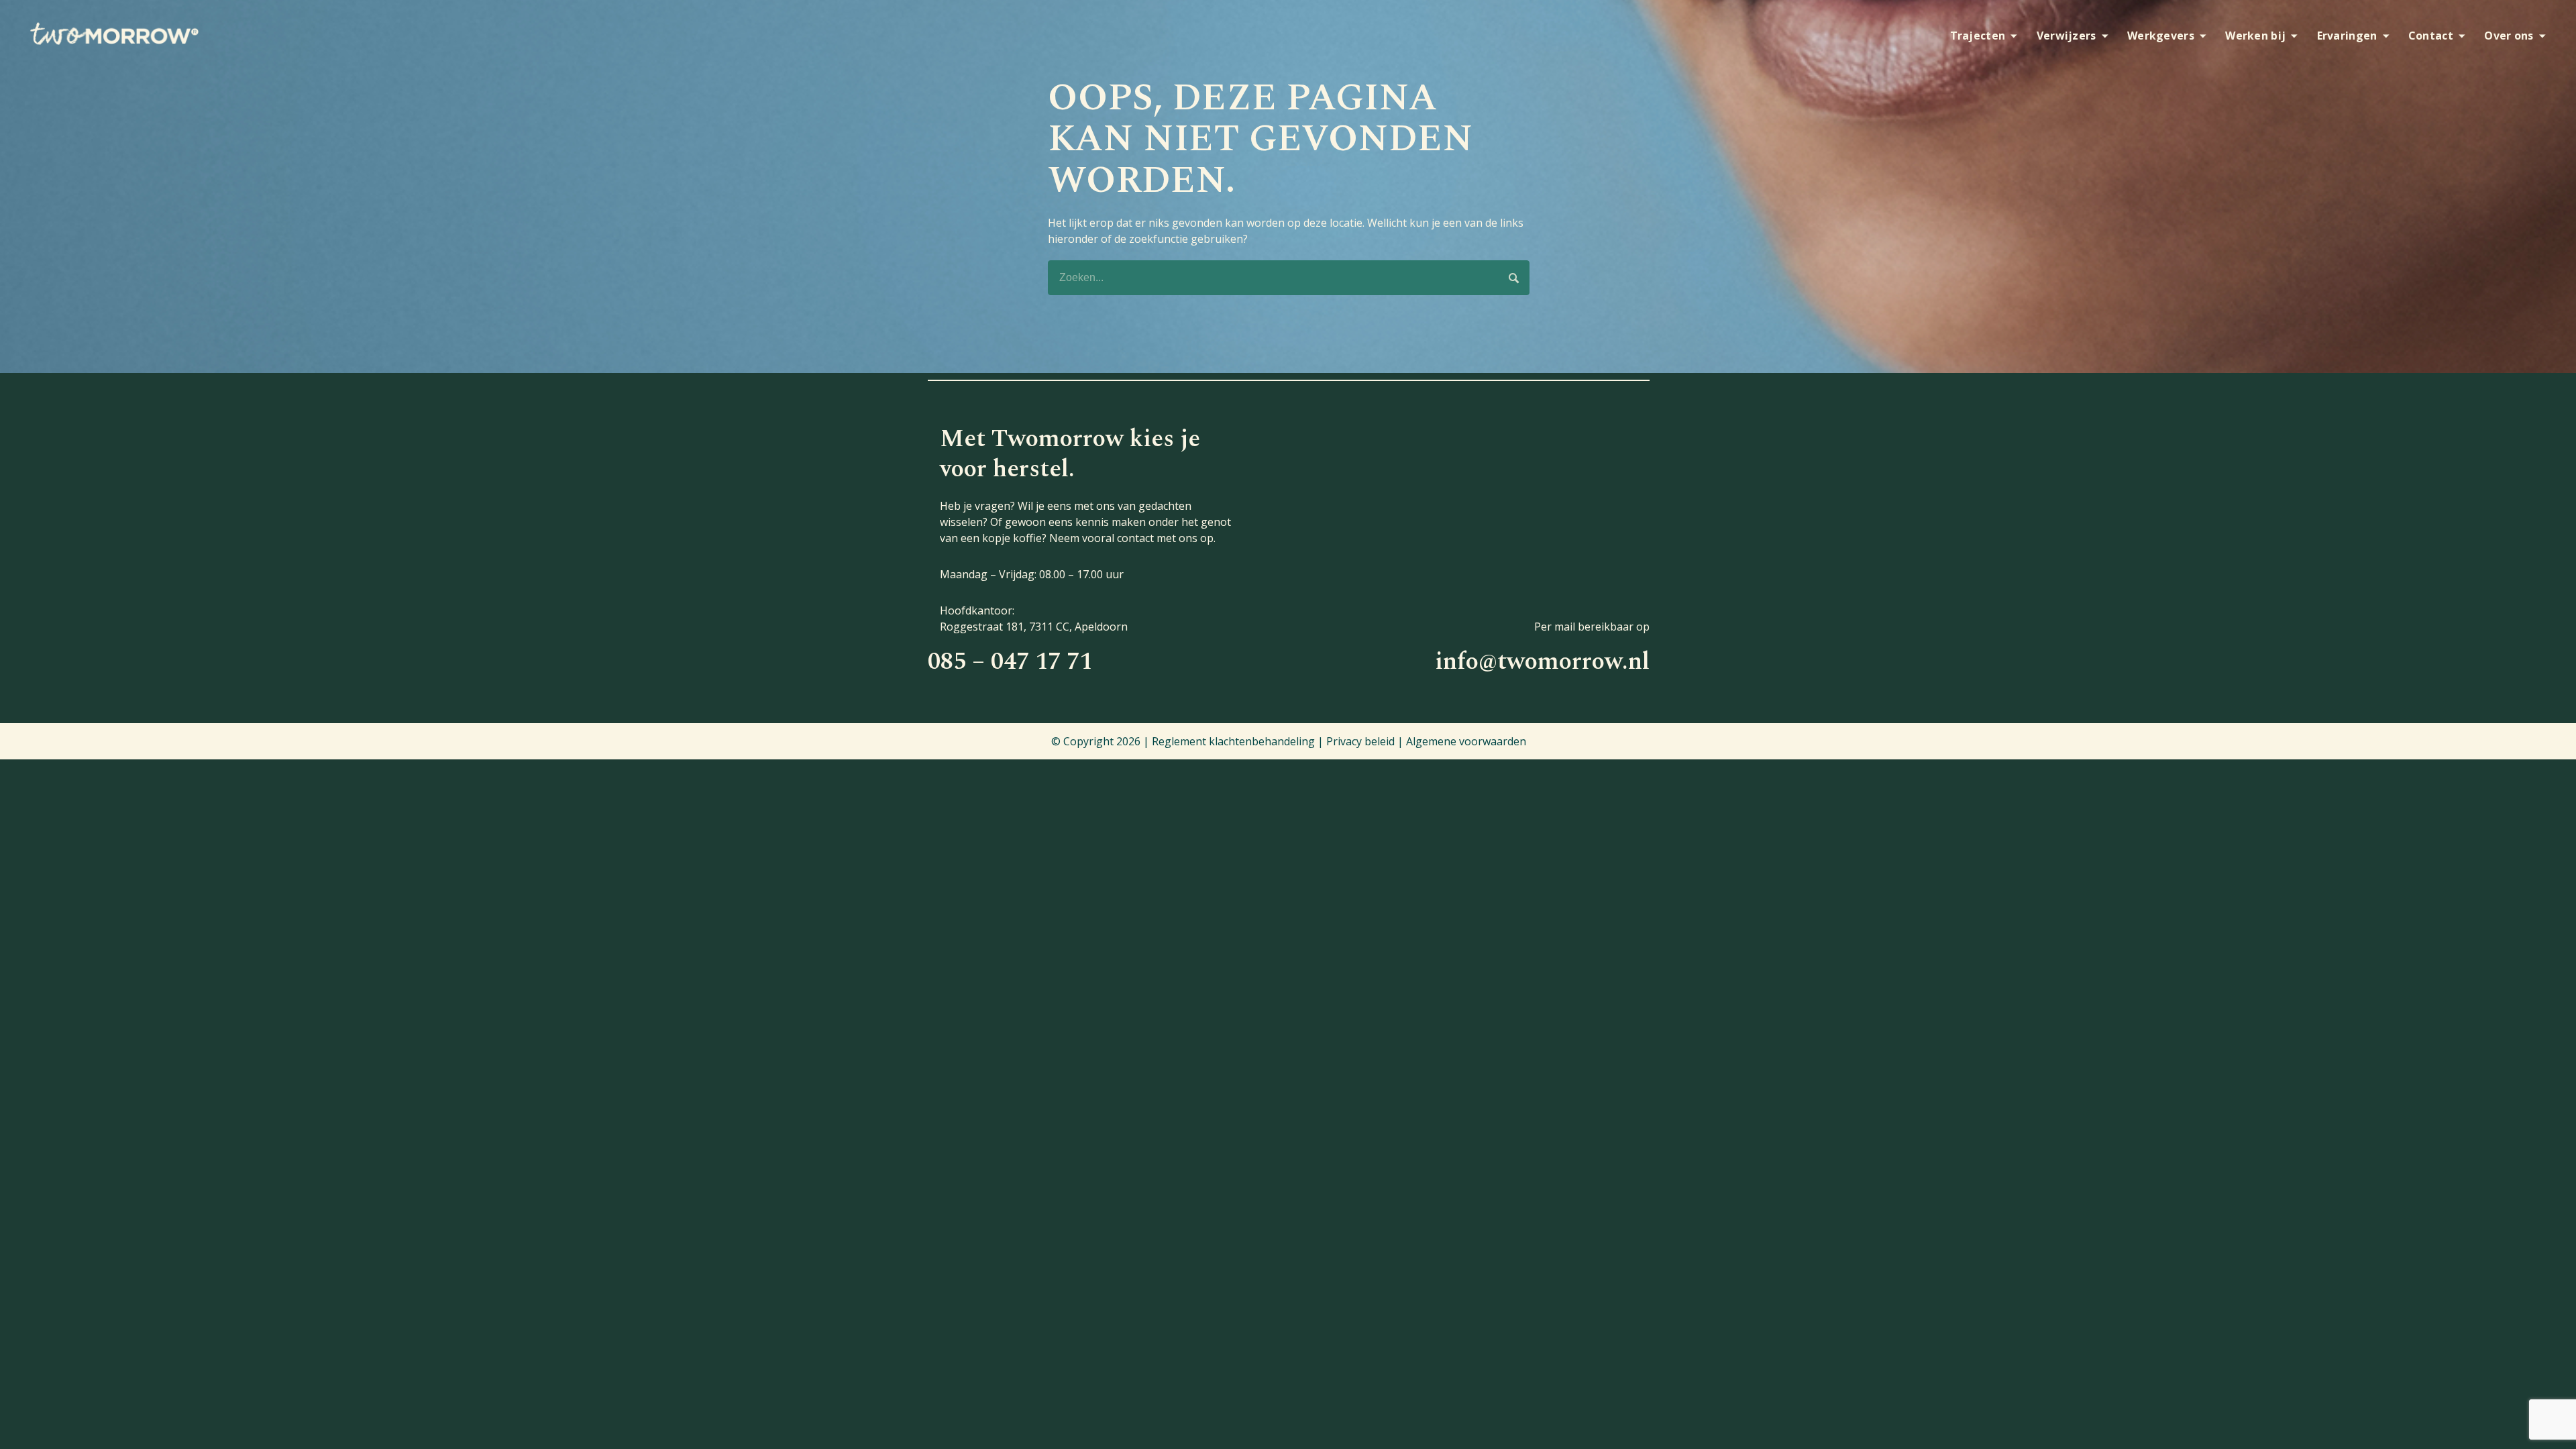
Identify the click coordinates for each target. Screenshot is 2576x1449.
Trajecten (1978, 36)
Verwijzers (2067, 36)
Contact (2431, 36)
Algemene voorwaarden (1466, 741)
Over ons (2509, 36)
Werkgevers (2161, 36)
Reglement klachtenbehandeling (1233, 741)
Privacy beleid (1360, 741)
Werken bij (2255, 36)
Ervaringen (2347, 36)
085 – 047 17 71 (1010, 662)
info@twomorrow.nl (1542, 662)
